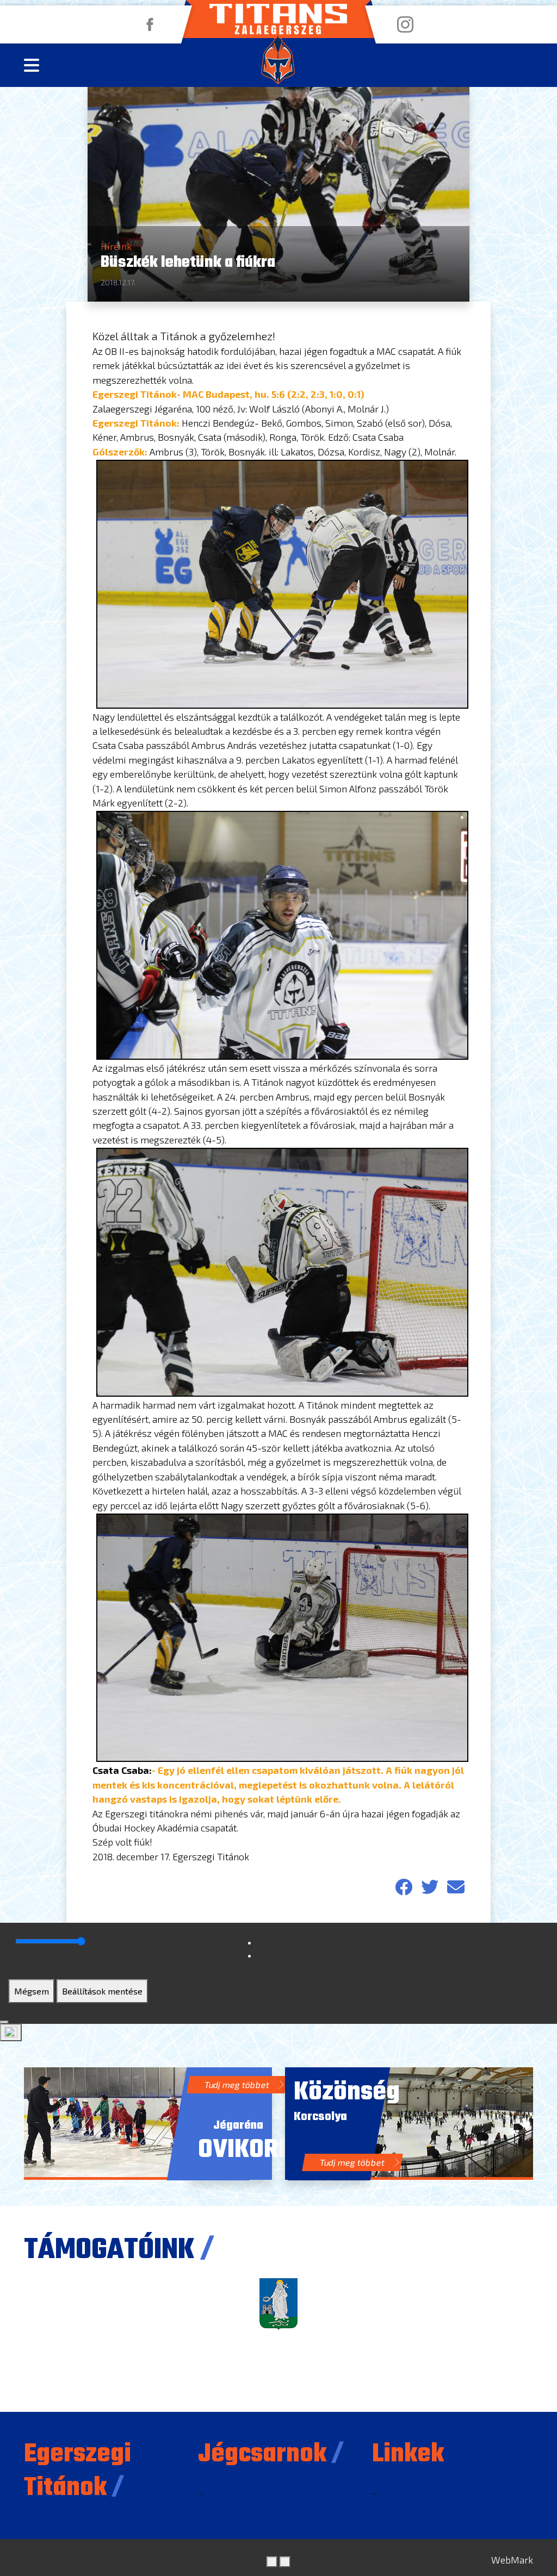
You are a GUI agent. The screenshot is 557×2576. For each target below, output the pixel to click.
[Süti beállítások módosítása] (11, 2033)
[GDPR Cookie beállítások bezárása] (4, 2022)
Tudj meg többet (237, 2084)
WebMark (512, 2560)
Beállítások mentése (102, 1991)
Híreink (116, 246)
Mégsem (32, 1991)
